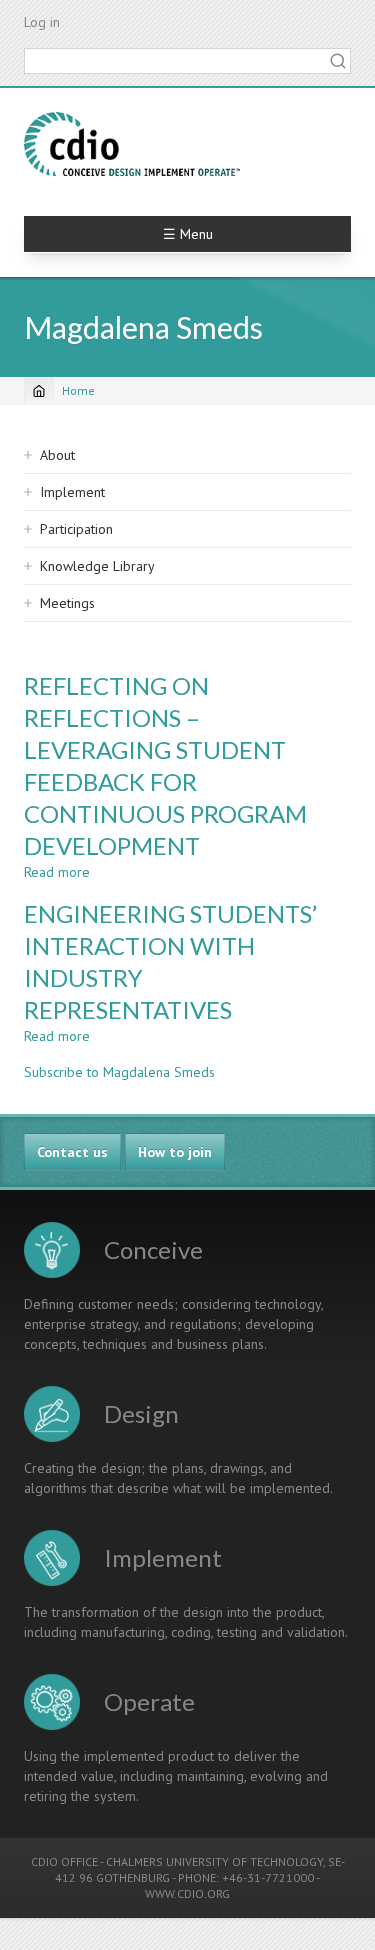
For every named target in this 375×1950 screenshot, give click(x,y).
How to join (175, 1152)
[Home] (132, 144)
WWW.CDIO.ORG (187, 1893)
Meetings (67, 603)
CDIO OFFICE (64, 1861)
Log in (42, 22)
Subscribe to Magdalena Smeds (119, 1072)
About (57, 455)
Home (78, 390)
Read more (57, 872)
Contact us (72, 1152)
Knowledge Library (97, 566)
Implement (72, 492)
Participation (76, 529)
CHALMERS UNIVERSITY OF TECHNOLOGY (214, 1861)
